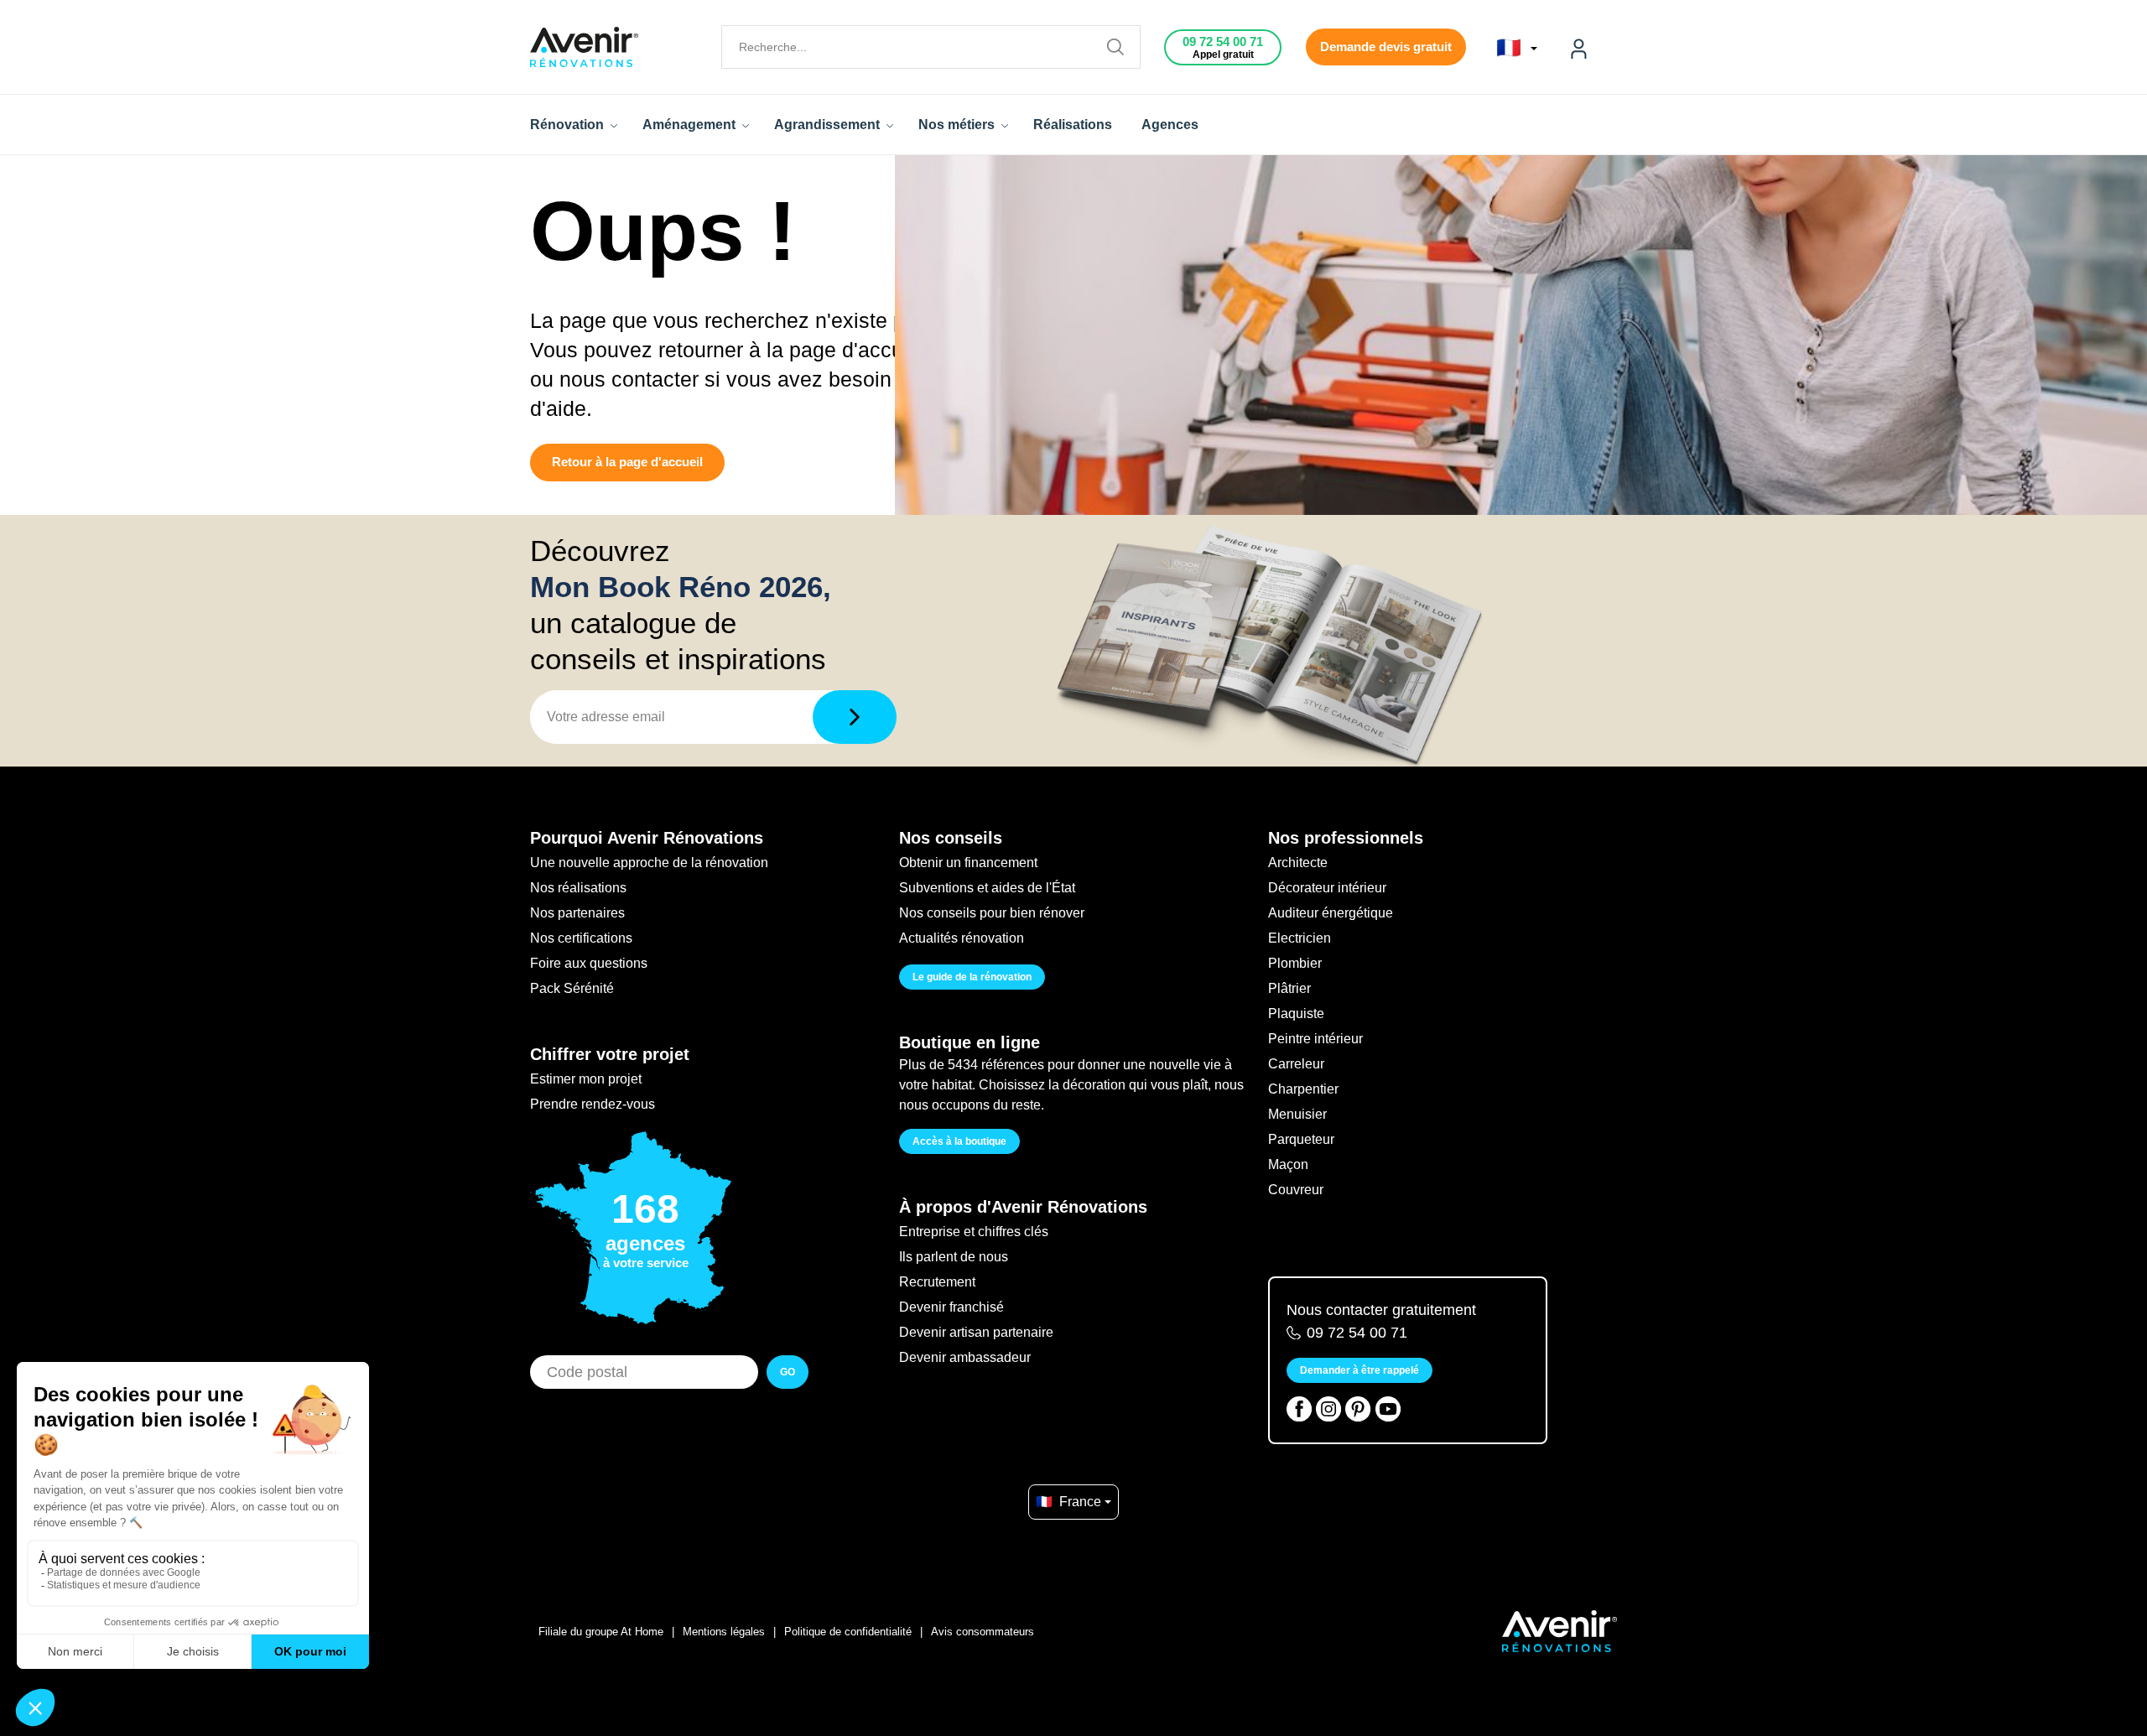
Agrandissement (829, 125)
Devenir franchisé (951, 1307)
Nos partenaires (577, 913)
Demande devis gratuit (1386, 47)
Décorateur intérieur (1327, 888)
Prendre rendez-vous (593, 1104)
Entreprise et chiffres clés (974, 1232)
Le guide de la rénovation (972, 977)
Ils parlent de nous (954, 1257)
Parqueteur (1301, 1139)
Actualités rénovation (962, 938)
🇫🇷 (1512, 48)
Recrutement (937, 1282)
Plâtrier (1289, 988)
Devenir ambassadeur (965, 1357)
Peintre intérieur (1315, 1039)
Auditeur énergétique (1331, 913)
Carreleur (1296, 1064)
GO (788, 1372)
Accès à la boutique (959, 1141)
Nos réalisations (578, 888)
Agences (1170, 125)
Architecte (1298, 863)
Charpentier (1303, 1089)
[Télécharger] (855, 717)
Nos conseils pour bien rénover (992, 913)
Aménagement (691, 125)
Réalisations (1073, 125)
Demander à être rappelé (1359, 1370)
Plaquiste (1296, 1014)
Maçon (1288, 1164)
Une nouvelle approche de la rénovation (649, 863)
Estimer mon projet (586, 1079)
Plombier (1295, 963)
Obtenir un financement (968, 863)
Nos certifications (581, 938)
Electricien (1300, 938)
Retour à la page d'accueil (627, 462)
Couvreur (1296, 1190)
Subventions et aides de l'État (987, 888)
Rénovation (569, 125)
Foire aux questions (589, 963)
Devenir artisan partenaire (976, 1332)
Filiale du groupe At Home (601, 1632)
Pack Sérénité (572, 988)
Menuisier (1297, 1114)
